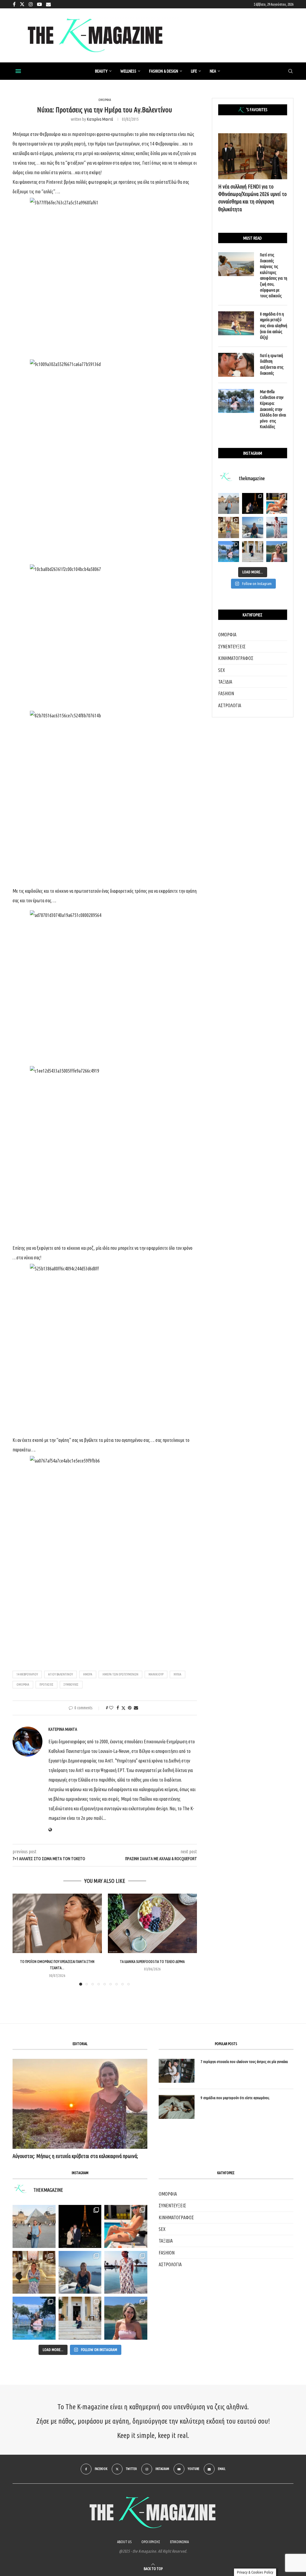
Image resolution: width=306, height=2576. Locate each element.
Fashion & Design (164, 71)
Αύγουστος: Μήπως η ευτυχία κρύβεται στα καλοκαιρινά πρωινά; (75, 2156)
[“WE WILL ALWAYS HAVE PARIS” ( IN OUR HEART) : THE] (34, 2226)
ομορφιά (23, 1684)
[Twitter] (22, 4)
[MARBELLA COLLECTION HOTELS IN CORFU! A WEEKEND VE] (34, 2318)
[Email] (48, 4)
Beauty (101, 71)
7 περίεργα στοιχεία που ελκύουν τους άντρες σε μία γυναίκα (244, 2062)
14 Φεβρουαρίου (27, 1674)
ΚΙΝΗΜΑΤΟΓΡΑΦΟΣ (236, 658)
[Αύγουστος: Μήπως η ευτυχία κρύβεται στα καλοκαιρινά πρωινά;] (80, 2104)
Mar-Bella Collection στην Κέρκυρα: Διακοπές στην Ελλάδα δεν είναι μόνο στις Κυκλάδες (273, 409)
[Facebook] (14, 4)
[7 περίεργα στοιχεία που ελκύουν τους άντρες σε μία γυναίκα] (177, 2071)
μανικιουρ (156, 1674)
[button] (21, 1939)
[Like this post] (111, 1708)
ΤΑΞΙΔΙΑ (225, 682)
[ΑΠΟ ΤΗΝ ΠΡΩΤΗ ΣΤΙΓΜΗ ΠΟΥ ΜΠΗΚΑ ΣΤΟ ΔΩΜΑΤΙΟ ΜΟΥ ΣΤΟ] (126, 2272)
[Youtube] (39, 4)
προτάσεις (46, 1684)
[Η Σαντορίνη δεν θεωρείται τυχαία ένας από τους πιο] (253, 527)
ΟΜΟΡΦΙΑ (227, 635)
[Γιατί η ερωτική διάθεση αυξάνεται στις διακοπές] (236, 365)
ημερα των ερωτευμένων (120, 1674)
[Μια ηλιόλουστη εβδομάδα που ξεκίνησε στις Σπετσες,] (253, 552)
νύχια (178, 1674)
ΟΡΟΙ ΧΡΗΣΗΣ (151, 2542)
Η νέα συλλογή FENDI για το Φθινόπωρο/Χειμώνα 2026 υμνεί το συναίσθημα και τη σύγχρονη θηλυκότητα (252, 198)
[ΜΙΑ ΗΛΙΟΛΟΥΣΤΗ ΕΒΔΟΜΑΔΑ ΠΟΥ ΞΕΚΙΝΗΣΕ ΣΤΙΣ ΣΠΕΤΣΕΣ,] (80, 2318)
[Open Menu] (18, 71)
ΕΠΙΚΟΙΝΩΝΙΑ (179, 2542)
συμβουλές (71, 1684)
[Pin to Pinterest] (130, 1708)
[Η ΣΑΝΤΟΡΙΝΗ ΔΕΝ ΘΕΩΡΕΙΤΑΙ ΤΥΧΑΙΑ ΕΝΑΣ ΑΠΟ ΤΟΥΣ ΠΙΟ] (80, 2272)
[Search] (290, 71)
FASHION (226, 693)
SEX (222, 670)
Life (194, 71)
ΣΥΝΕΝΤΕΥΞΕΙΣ (232, 647)
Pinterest (54, 182)
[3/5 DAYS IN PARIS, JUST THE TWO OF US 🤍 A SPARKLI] (80, 2226)
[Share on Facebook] (118, 1708)
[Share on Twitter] (123, 1708)
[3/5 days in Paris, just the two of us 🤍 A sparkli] (253, 503)
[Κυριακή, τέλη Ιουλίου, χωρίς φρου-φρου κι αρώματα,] (277, 503)
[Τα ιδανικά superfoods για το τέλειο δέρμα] (153, 1923)
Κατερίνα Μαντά (100, 119)
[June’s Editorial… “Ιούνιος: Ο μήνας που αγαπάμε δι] (277, 552)
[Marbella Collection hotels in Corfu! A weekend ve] (229, 552)
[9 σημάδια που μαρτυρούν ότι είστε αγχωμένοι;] (177, 2107)
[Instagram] (31, 4)
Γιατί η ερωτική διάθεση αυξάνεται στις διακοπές (272, 364)
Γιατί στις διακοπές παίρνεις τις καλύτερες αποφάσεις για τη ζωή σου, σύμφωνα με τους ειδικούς (274, 275)
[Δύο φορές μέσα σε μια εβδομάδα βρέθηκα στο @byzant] (229, 527)
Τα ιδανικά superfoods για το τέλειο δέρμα (152, 1962)
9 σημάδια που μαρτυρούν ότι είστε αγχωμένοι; (235, 2098)
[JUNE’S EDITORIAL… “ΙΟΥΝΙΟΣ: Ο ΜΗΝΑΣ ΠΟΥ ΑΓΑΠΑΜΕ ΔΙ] (126, 2318)
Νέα (213, 71)
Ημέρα (88, 1674)
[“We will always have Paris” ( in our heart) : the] (229, 503)
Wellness (128, 71)
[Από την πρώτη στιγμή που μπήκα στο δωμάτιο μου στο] (277, 527)
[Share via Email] (136, 1708)
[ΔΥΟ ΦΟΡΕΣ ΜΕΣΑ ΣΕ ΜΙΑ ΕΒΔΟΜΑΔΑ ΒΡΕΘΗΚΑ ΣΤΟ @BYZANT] (34, 2272)
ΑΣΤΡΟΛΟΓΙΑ (230, 705)
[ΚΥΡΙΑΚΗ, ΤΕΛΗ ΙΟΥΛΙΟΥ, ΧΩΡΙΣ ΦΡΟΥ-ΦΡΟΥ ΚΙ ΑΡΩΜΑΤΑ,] (126, 2226)
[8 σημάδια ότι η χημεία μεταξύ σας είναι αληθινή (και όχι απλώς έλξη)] (236, 323)
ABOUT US (124, 2542)
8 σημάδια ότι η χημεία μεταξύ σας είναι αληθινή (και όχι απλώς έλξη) (274, 326)
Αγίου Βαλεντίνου (61, 1674)
